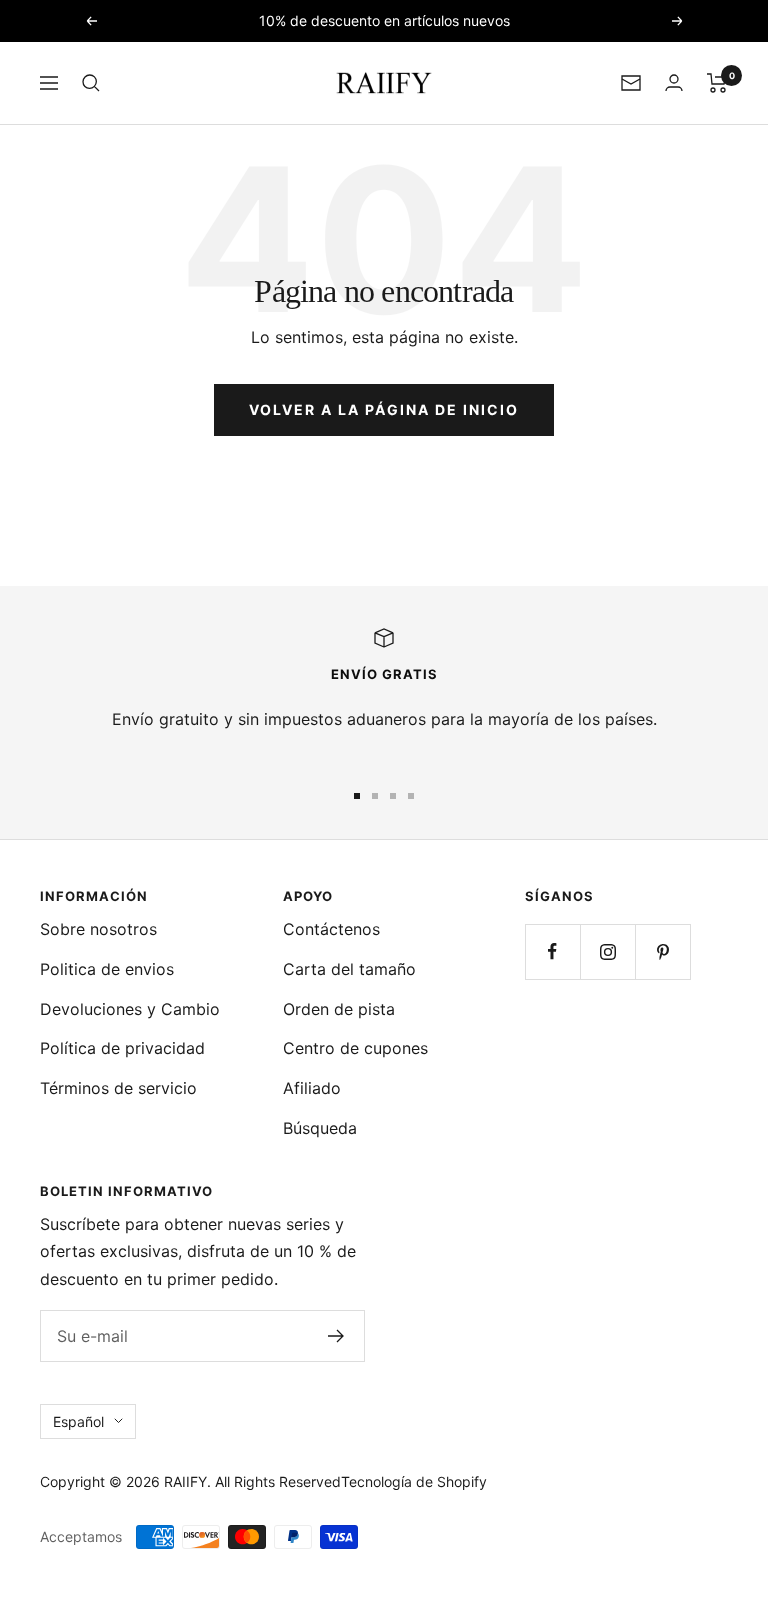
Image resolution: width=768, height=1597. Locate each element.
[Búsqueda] (91, 83)
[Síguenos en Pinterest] (662, 951)
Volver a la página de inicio (384, 409)
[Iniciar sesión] (674, 82)
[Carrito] (717, 83)
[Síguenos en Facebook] (552, 951)
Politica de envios (107, 969)
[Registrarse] (336, 1336)
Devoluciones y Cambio (130, 1009)
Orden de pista (339, 1009)
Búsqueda (320, 1128)
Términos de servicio (118, 1088)
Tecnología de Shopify (414, 1481)
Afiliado (312, 1088)
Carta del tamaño (349, 969)
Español (78, 1421)
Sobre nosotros (98, 929)
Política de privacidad (122, 1048)
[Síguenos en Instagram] (607, 951)
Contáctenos (331, 929)
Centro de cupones (355, 1048)
